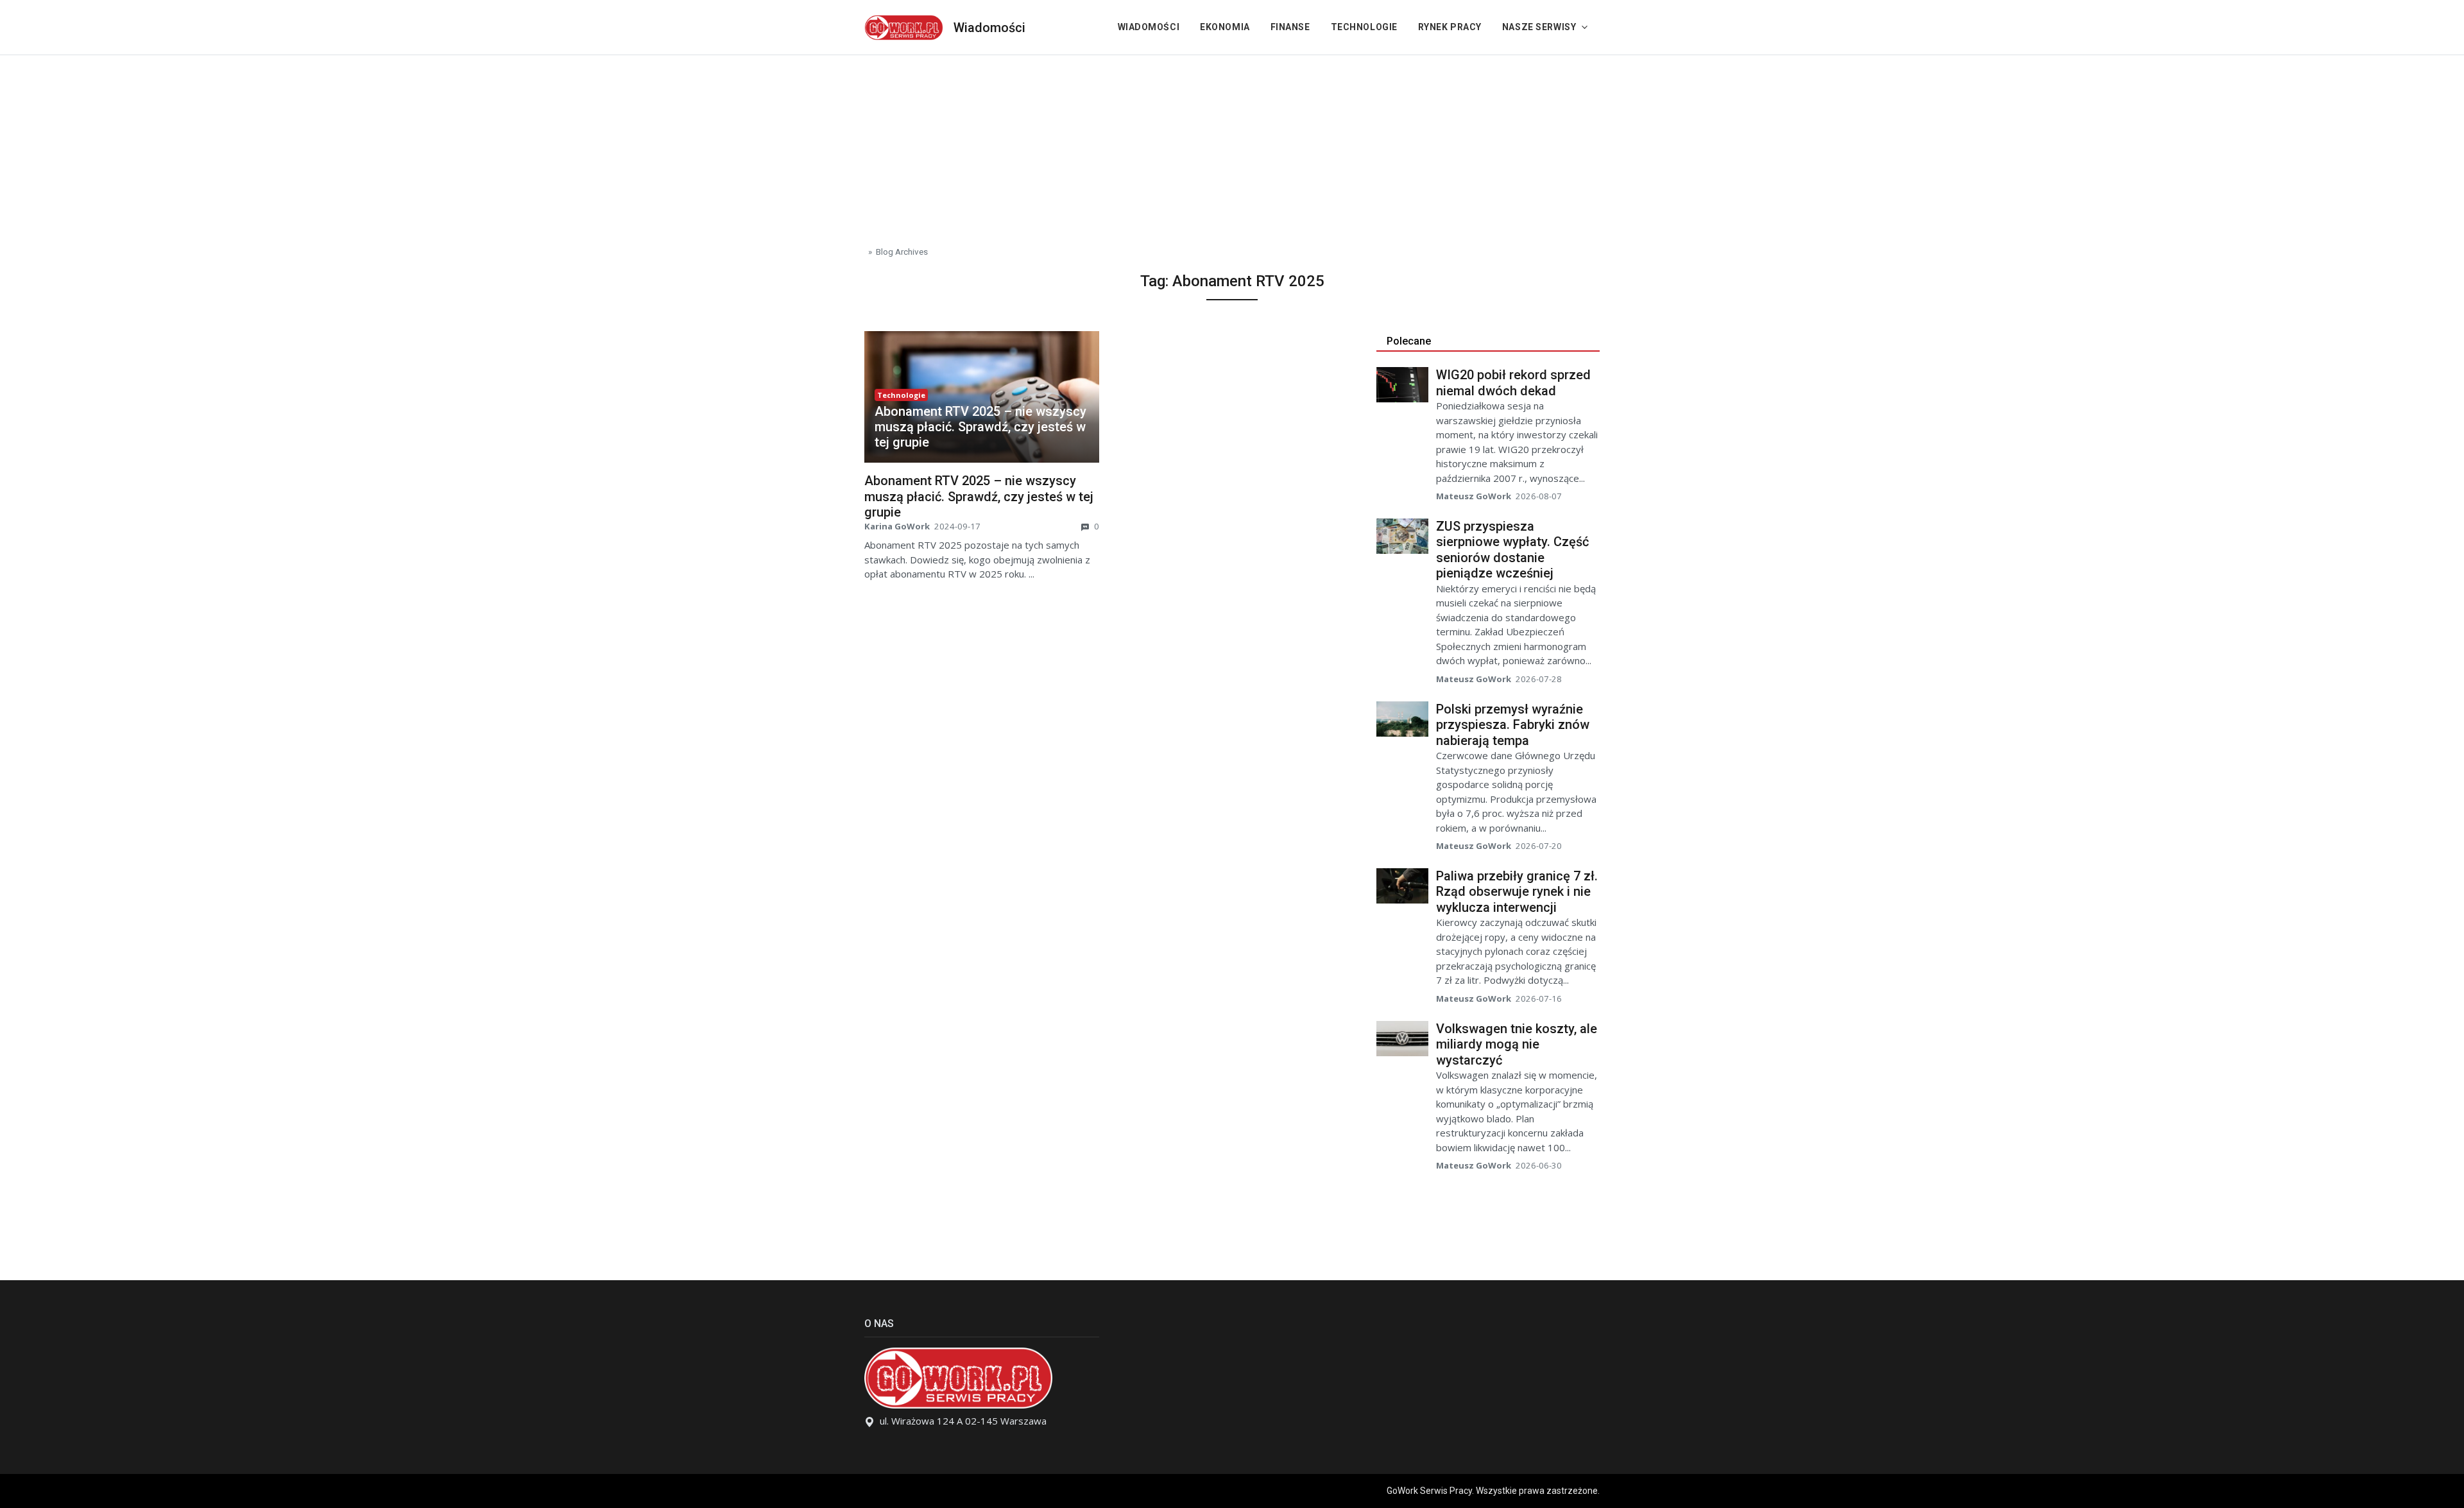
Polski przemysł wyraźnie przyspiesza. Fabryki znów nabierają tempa (1513, 725)
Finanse (1290, 27)
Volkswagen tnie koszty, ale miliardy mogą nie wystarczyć (1517, 1044)
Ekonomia (1225, 27)
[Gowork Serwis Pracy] (904, 26)
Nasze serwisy (1539, 27)
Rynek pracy (1450, 27)
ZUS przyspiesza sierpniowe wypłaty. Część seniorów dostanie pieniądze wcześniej (1512, 550)
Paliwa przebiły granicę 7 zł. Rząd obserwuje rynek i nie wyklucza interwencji (1517, 892)
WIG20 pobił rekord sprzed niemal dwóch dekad (1513, 383)
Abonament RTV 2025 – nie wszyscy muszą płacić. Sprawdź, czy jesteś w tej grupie (980, 427)
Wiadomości (989, 28)
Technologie (1364, 27)
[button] (982, 427)
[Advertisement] (1232, 145)
